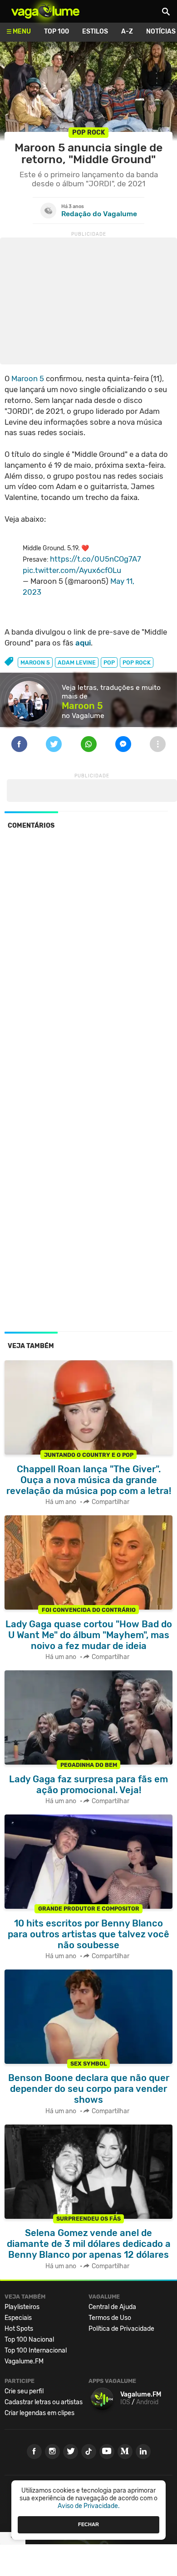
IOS (125, 2402)
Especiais (18, 2318)
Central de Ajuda (112, 2307)
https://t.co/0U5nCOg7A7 (96, 559)
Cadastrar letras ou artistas (44, 2402)
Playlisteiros (22, 2307)
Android (147, 2402)
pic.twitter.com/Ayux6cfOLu (72, 570)
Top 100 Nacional (29, 2340)
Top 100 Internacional (36, 2350)
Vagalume (45, 11)
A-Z (127, 32)
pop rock (137, 662)
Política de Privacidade (121, 2329)
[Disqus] (88, 961)
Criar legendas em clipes (39, 2413)
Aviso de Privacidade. (89, 2506)
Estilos (95, 32)
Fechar (88, 2524)
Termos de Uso (110, 2318)
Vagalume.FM (24, 2361)
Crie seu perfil (24, 2391)
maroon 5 (35, 662)
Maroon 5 (28, 378)
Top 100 (57, 32)
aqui (83, 643)
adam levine (77, 662)
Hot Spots (19, 2329)
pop (109, 662)
